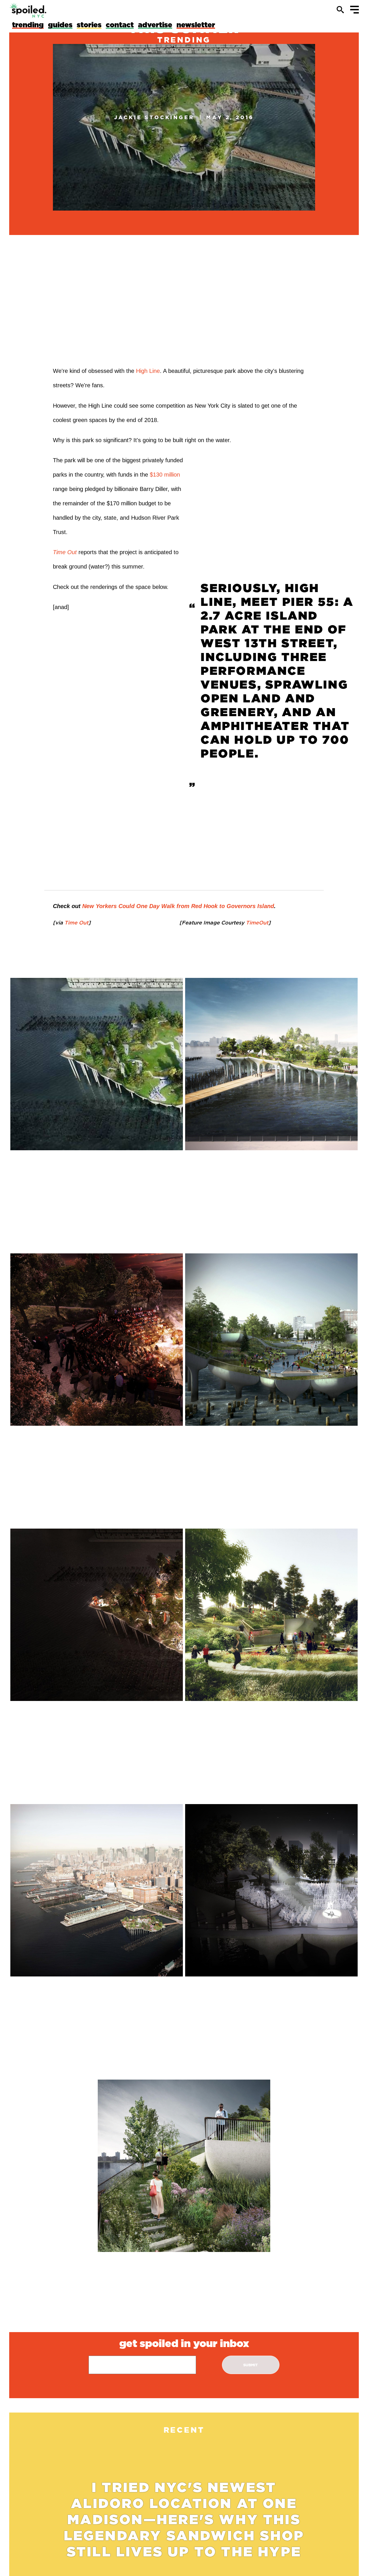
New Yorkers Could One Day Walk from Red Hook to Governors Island (178, 906)
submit (251, 2365)
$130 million (165, 475)
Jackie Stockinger (154, 117)
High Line (148, 371)
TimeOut (256, 922)
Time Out (65, 552)
